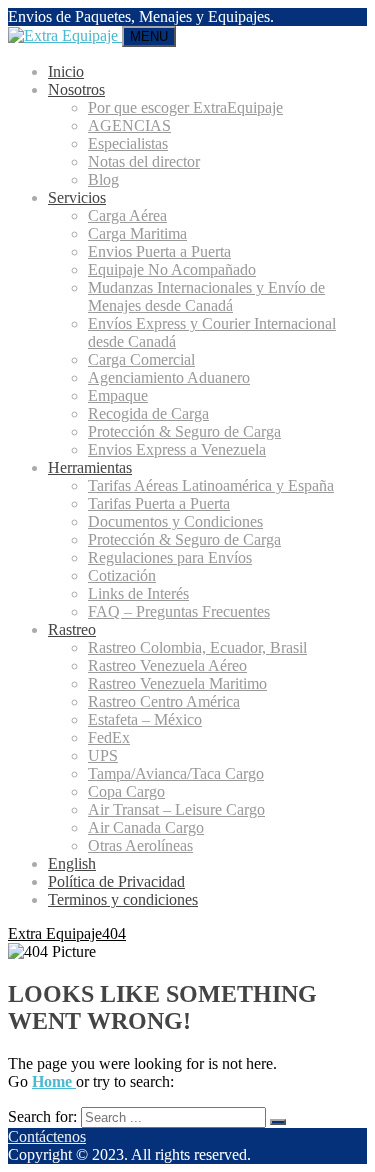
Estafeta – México (145, 719)
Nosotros (76, 89)
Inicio (66, 71)
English (72, 863)
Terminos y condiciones (123, 899)
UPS (103, 755)
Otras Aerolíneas (140, 845)
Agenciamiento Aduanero (169, 377)
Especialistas (128, 143)
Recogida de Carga (148, 413)
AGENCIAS (129, 125)
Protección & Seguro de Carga (184, 431)
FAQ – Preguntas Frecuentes (179, 611)
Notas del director (144, 161)
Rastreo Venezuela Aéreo (167, 665)
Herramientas (90, 467)
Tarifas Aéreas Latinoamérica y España (211, 485)
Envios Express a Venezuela (177, 449)
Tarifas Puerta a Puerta (159, 503)
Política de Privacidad (116, 881)
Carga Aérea (127, 215)
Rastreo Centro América (164, 701)
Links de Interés (138, 593)
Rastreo (72, 629)
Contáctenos (47, 1136)
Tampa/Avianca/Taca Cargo (176, 773)
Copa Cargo (126, 791)
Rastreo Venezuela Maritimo (177, 683)
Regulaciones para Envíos (170, 557)
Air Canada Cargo (146, 827)
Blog (103, 179)
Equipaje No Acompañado (172, 269)
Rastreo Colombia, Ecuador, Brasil (197, 647)
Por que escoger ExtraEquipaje (185, 107)
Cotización (122, 575)
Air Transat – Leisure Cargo (176, 809)
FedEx (109, 737)
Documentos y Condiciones (175, 521)
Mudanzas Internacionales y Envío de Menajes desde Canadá (206, 296)
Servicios (77, 197)
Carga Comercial (141, 359)
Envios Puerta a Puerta (159, 251)
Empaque (118, 395)
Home (54, 1081)
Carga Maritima (137, 233)
